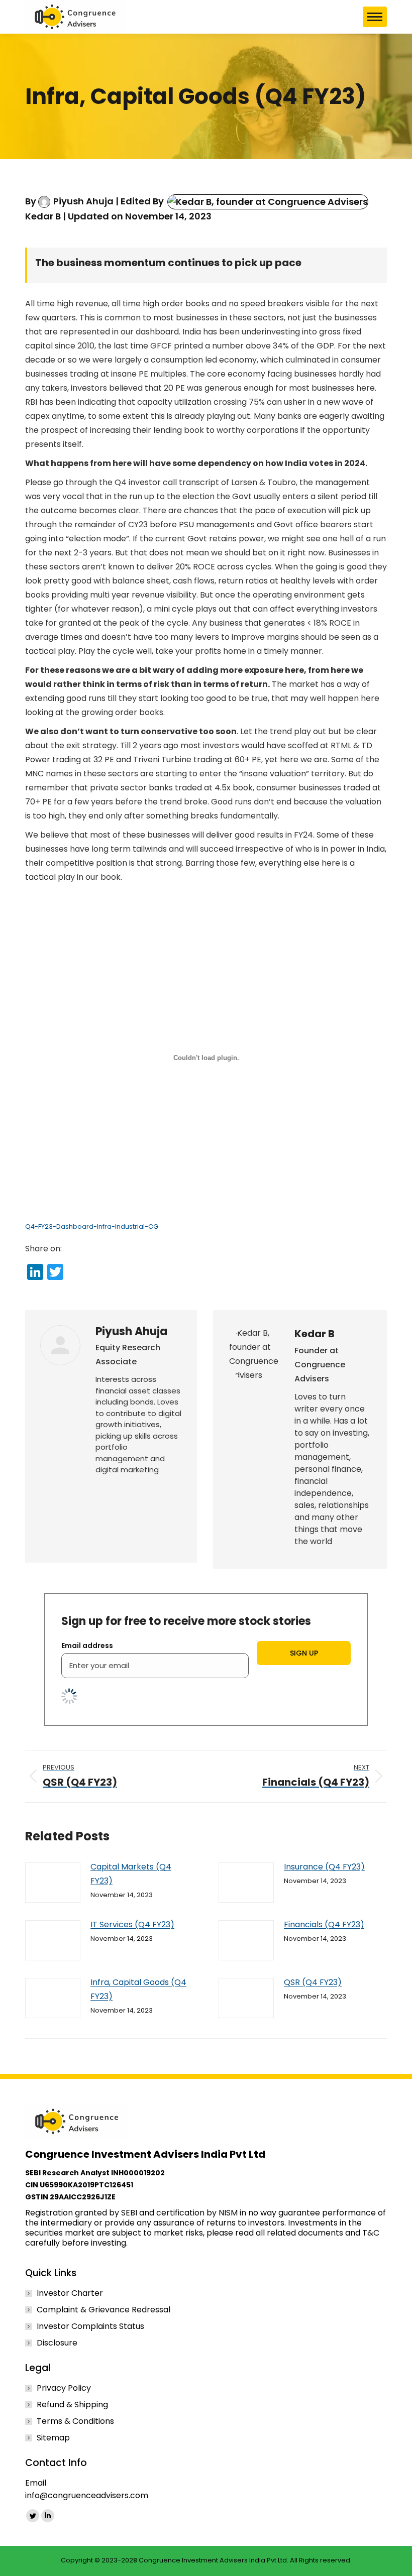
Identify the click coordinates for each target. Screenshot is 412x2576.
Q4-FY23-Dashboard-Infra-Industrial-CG (92, 1226)
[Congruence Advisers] (75, 17)
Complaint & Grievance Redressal (104, 2310)
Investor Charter (70, 2293)
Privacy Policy (64, 2388)
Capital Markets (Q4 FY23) (131, 1874)
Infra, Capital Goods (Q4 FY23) (138, 1989)
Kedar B (43, 216)
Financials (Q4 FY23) (324, 1924)
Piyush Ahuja (83, 201)
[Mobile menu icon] (375, 17)
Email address (87, 1646)
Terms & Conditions (75, 2421)
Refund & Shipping (72, 2405)
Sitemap (53, 2438)
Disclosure (57, 2343)
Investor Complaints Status (90, 2326)
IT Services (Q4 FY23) (132, 1924)
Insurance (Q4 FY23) (324, 1867)
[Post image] (53, 1883)
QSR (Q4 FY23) (313, 1982)
